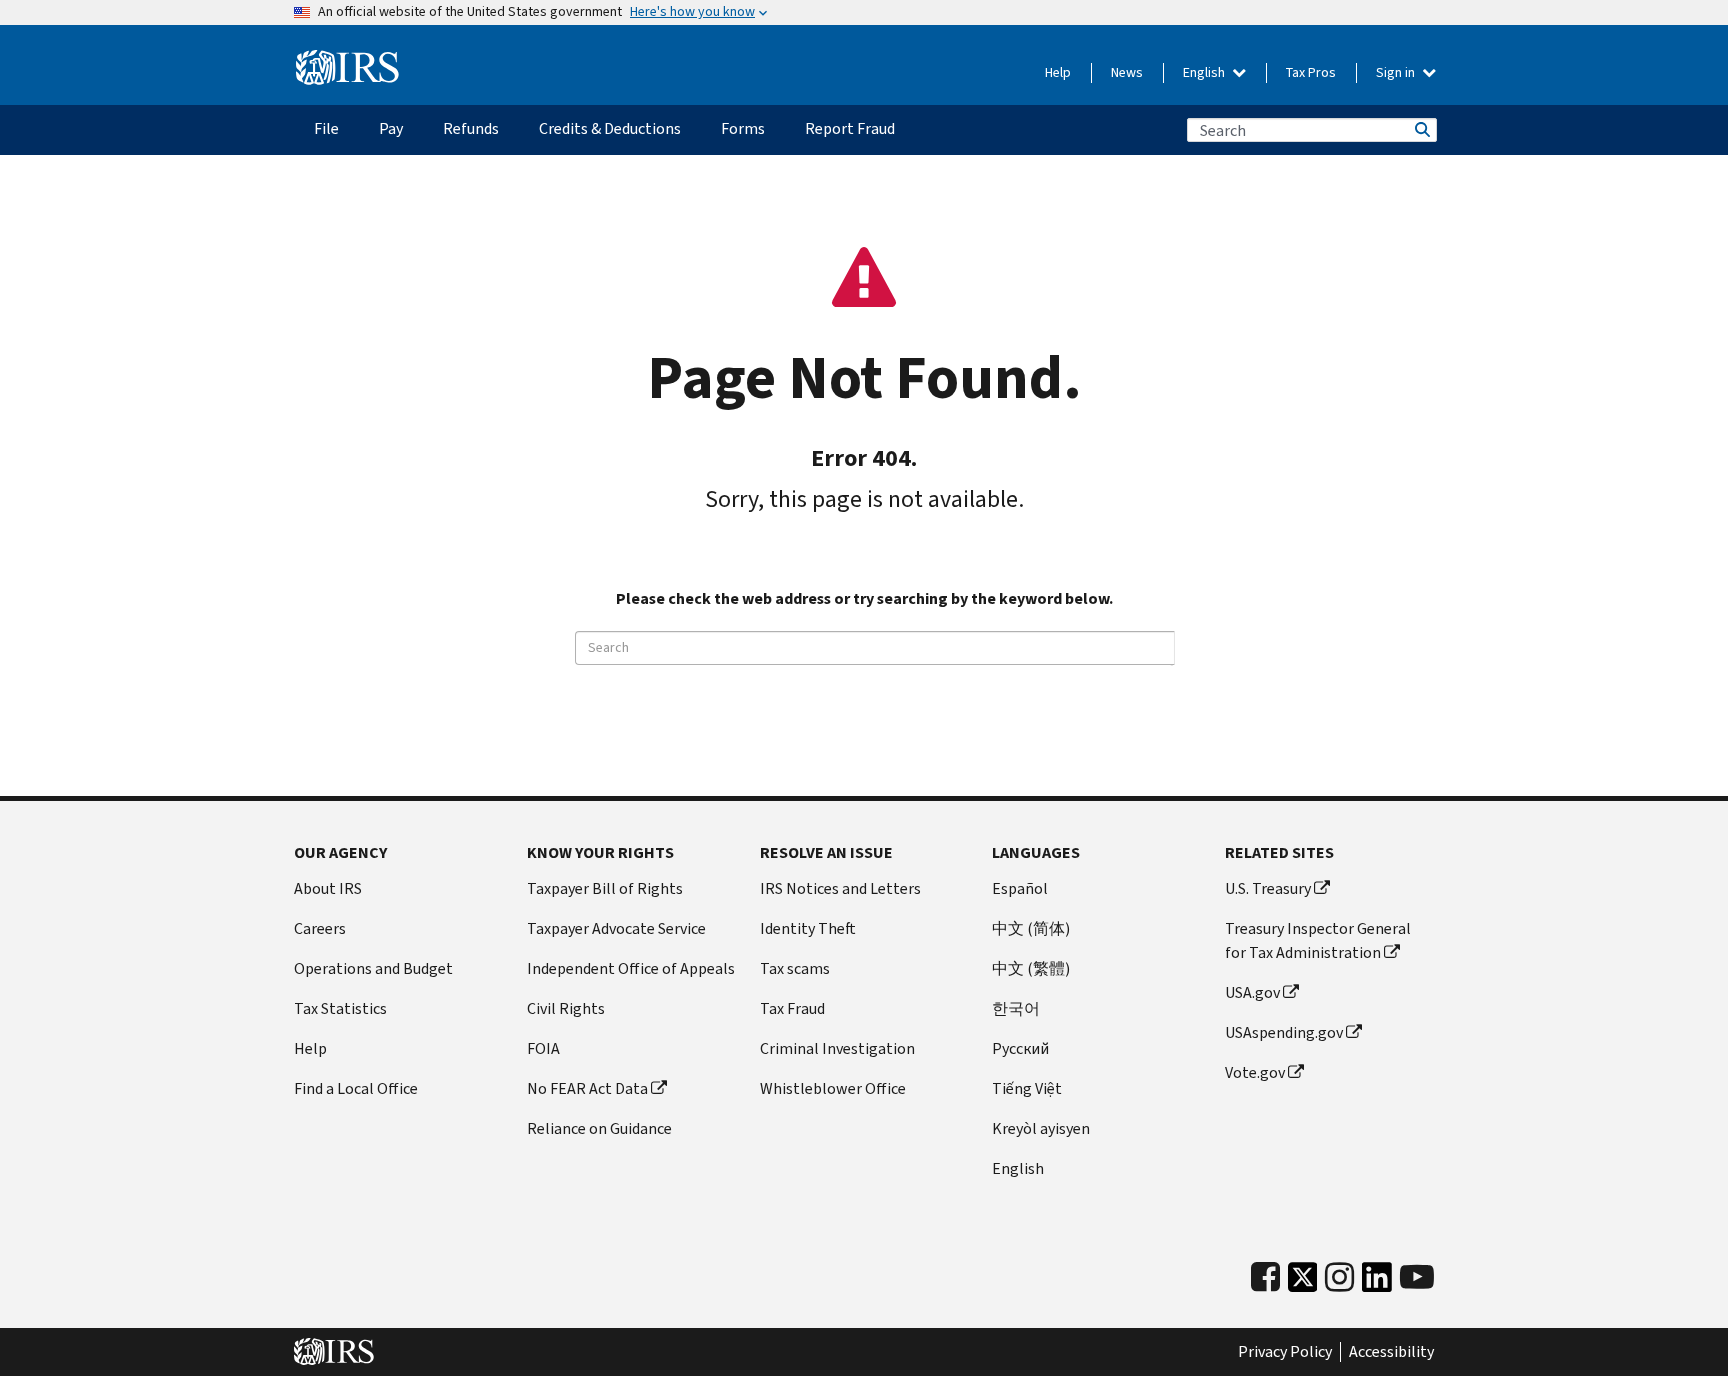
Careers (320, 928)
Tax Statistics (340, 1008)
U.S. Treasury (1268, 888)
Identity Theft (808, 928)
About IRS (328, 888)
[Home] (347, 68)
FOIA (543, 1048)
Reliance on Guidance (599, 1128)
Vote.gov (1255, 1072)
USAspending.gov (1284, 1032)
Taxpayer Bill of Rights (605, 888)
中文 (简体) (1031, 928)
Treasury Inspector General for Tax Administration (1318, 940)
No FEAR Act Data (587, 1088)
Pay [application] (391, 128)
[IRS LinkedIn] (1377, 1282)
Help (1058, 72)
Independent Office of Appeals (631, 968)
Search (1421, 130)
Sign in (1397, 72)
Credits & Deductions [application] (610, 128)
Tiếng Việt (1027, 1088)
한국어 (1016, 1008)
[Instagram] (1339, 1277)
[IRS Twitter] (1303, 1282)
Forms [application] (743, 128)
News (1127, 72)
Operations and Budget (373, 968)
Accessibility (1391, 1352)
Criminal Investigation (837, 1048)
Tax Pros (1311, 72)
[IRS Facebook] (1265, 1277)
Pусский (1020, 1048)
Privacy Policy (1285, 1352)
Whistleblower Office (833, 1088)
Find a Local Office (356, 1088)
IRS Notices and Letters (840, 888)
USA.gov (1252, 992)
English (1205, 72)
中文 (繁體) (1031, 968)
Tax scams (795, 968)
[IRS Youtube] (1417, 1277)
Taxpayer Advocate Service (616, 928)
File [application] (326, 128)
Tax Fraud (792, 1008)
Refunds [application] (471, 128)
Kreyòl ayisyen (1041, 1128)
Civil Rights (566, 1008)
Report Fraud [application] (850, 128)
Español (1020, 888)
